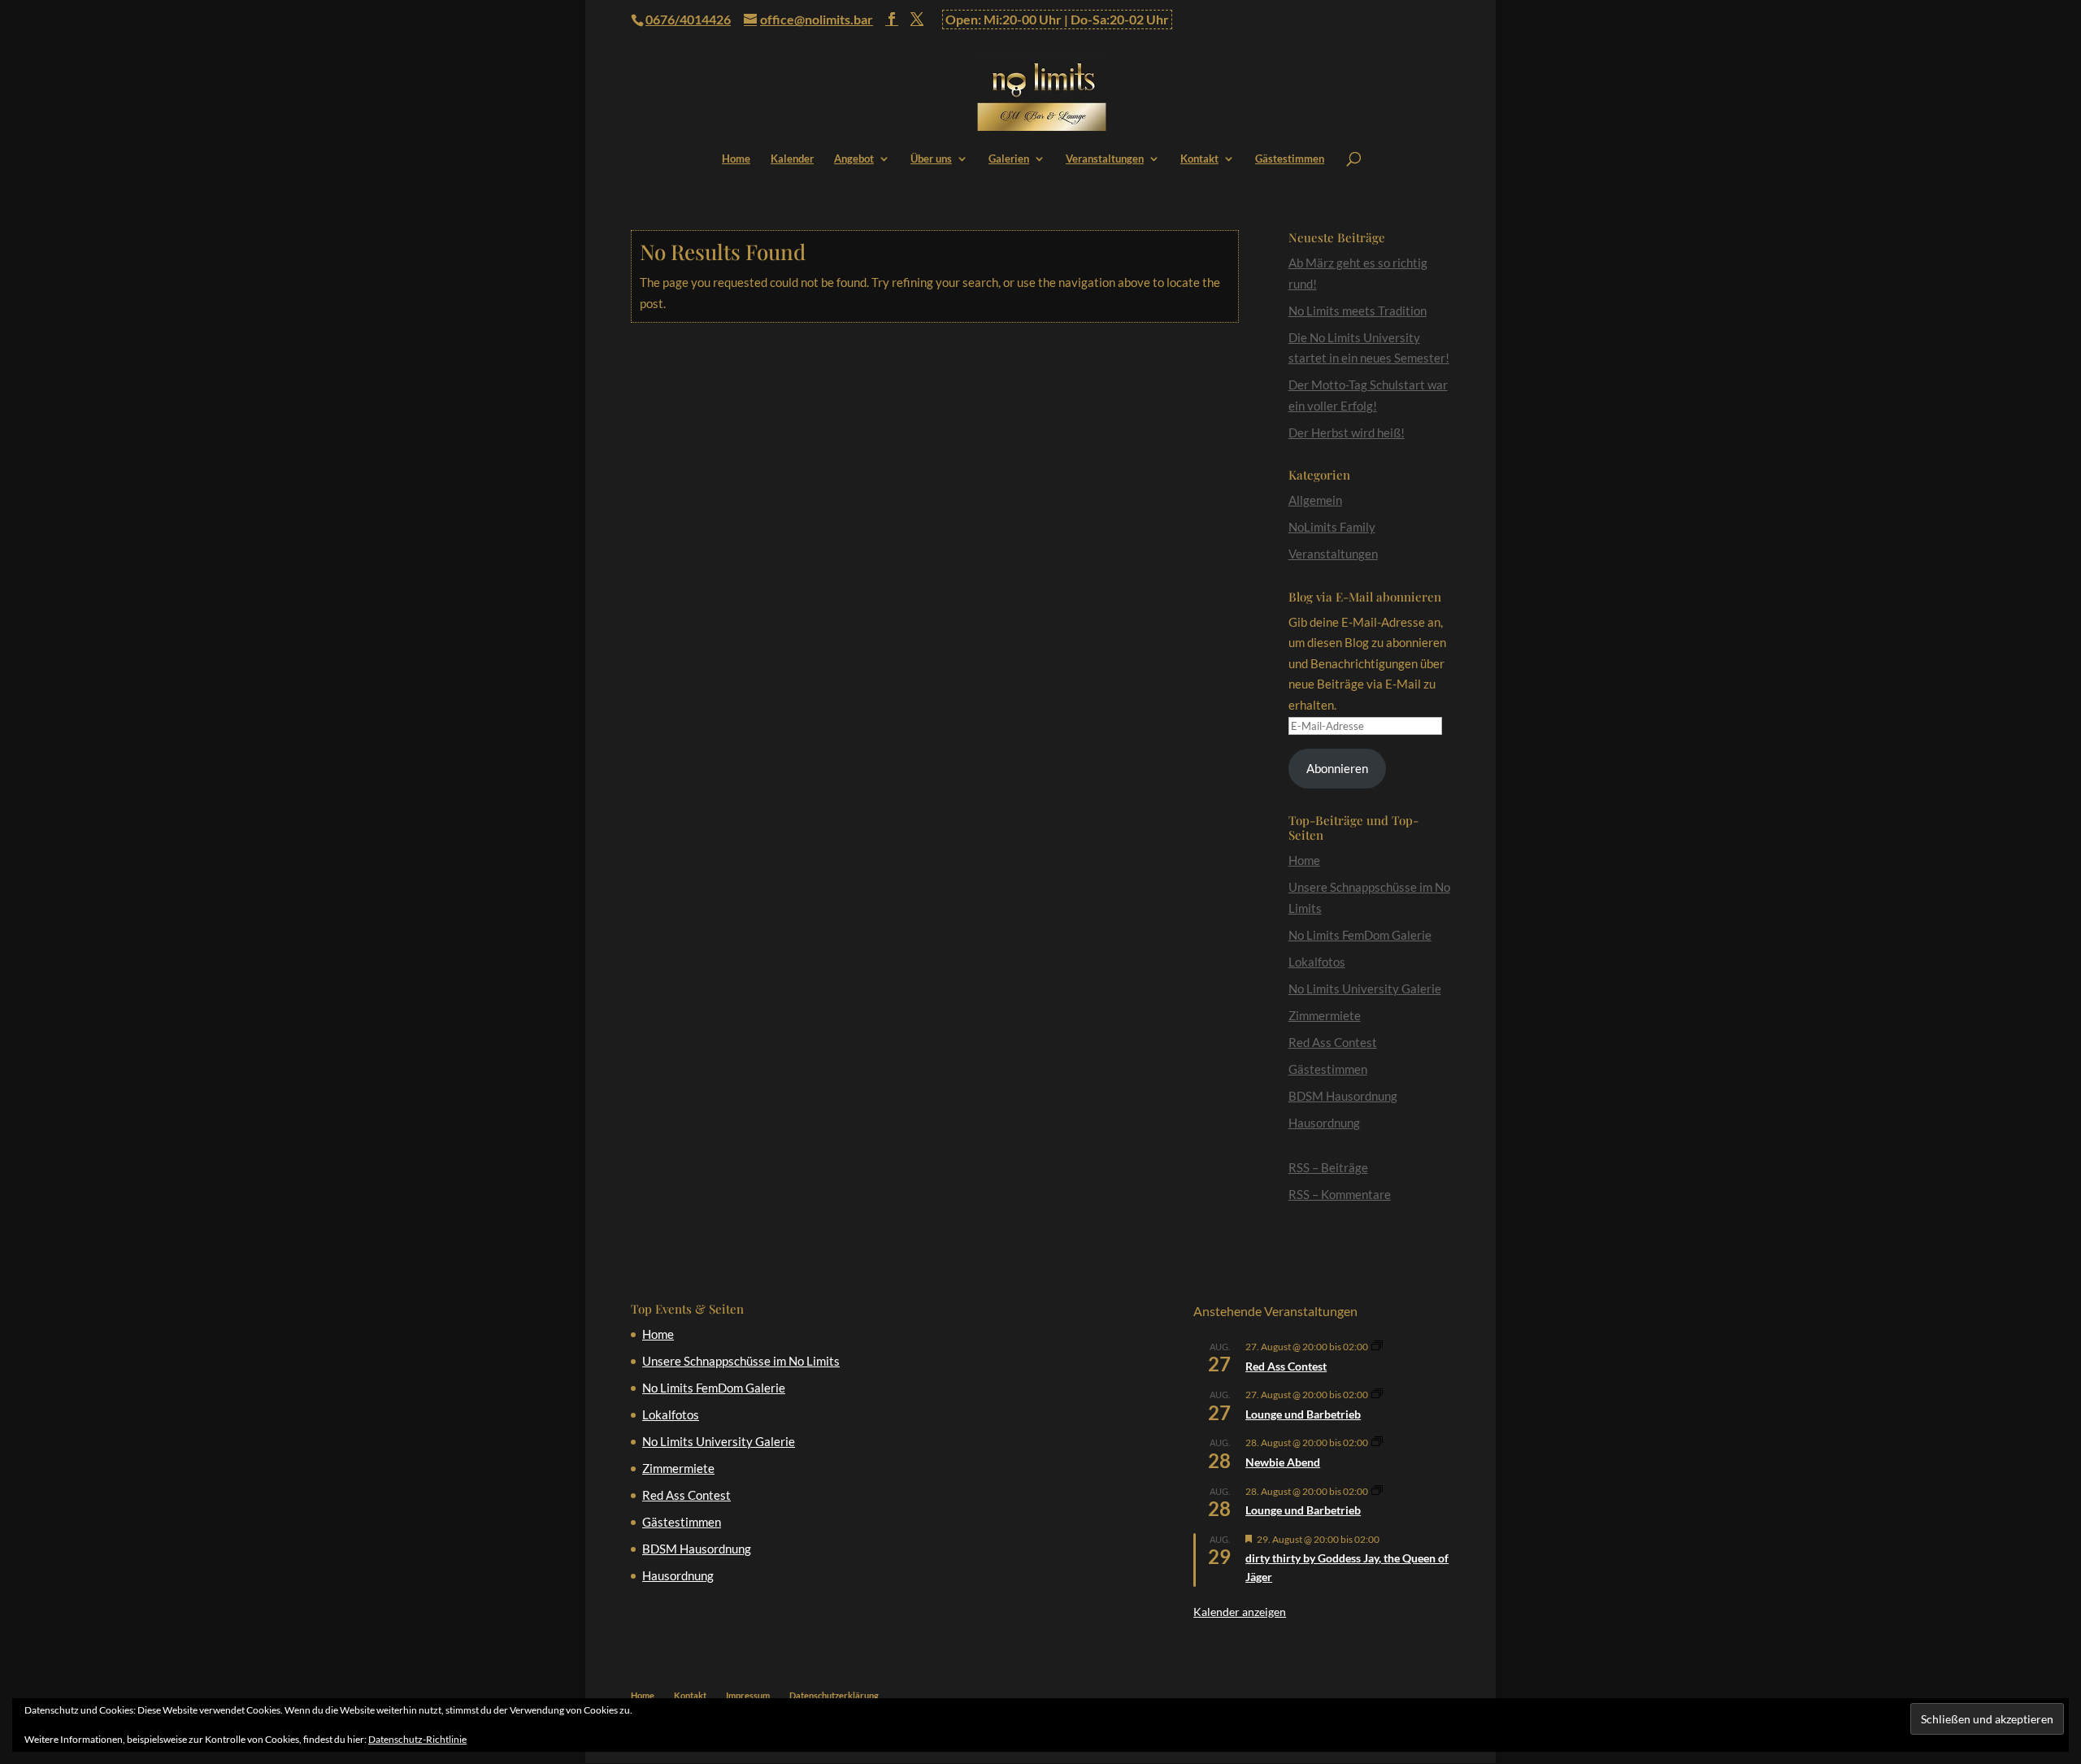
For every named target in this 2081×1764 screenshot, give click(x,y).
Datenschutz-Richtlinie (417, 1739)
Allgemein (1315, 500)
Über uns (931, 159)
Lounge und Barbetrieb (1303, 1414)
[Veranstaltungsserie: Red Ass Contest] (1377, 1347)
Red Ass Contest (1333, 1042)
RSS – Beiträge (1328, 1167)
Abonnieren (1337, 768)
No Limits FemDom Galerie (1360, 935)
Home (736, 159)
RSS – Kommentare (1340, 1194)
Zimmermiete (1325, 1015)
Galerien (1009, 159)
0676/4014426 (688, 19)
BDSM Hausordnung (1343, 1096)
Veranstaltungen (1105, 159)
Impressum (748, 1695)
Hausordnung (1324, 1123)
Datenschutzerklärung (834, 1695)
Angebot (854, 159)
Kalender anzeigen (1240, 1612)
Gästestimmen (1290, 159)
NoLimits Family (1332, 527)
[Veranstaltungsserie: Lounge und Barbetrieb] (1377, 1395)
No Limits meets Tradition (1358, 311)
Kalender (792, 159)
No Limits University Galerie (1365, 988)
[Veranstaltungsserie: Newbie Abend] (1377, 1442)
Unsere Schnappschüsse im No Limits (741, 1361)
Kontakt (1199, 159)
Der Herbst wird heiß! (1347, 432)
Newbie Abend (1283, 1462)
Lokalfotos (1317, 962)
